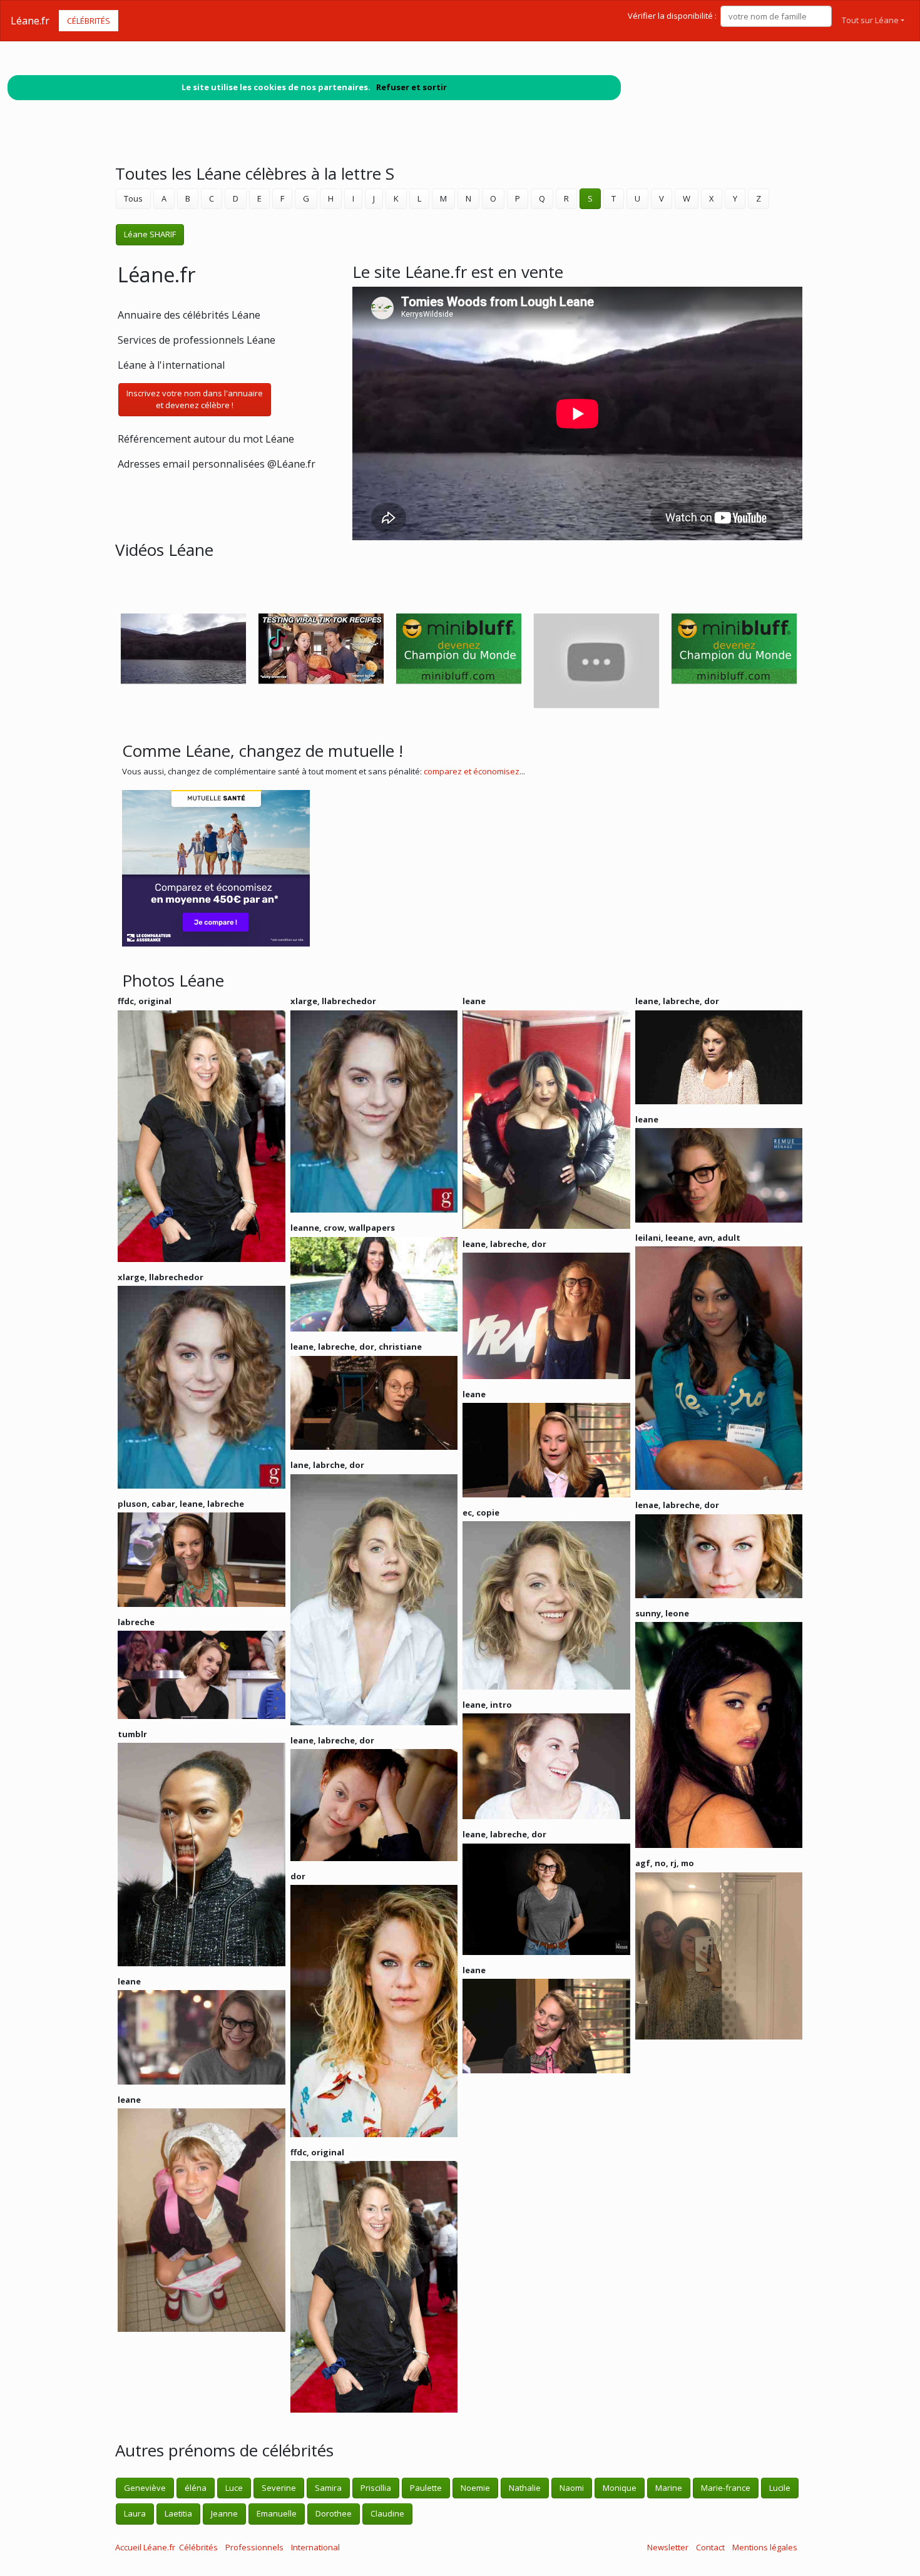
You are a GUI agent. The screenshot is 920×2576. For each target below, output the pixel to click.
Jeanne (224, 2513)
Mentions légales (765, 2547)
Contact (710, 2547)
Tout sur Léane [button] (870, 20)
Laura (135, 2513)
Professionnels (254, 2547)
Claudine (387, 2513)
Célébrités (89, 21)
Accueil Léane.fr (145, 2547)
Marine (669, 2488)
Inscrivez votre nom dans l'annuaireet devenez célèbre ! (195, 399)
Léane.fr (30, 21)
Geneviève (145, 2488)
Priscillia (376, 2488)
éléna (196, 2488)
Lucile (780, 2488)
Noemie (475, 2488)
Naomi (572, 2488)
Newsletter (668, 2547)
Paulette (426, 2488)
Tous (133, 198)
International (315, 2547)
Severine (279, 2488)
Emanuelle (277, 2513)
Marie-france (726, 2488)
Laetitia (178, 2513)
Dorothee (334, 2513)
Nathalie (525, 2488)
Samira (328, 2488)
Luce (234, 2488)
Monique (620, 2488)
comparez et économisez (472, 771)
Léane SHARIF (150, 234)
